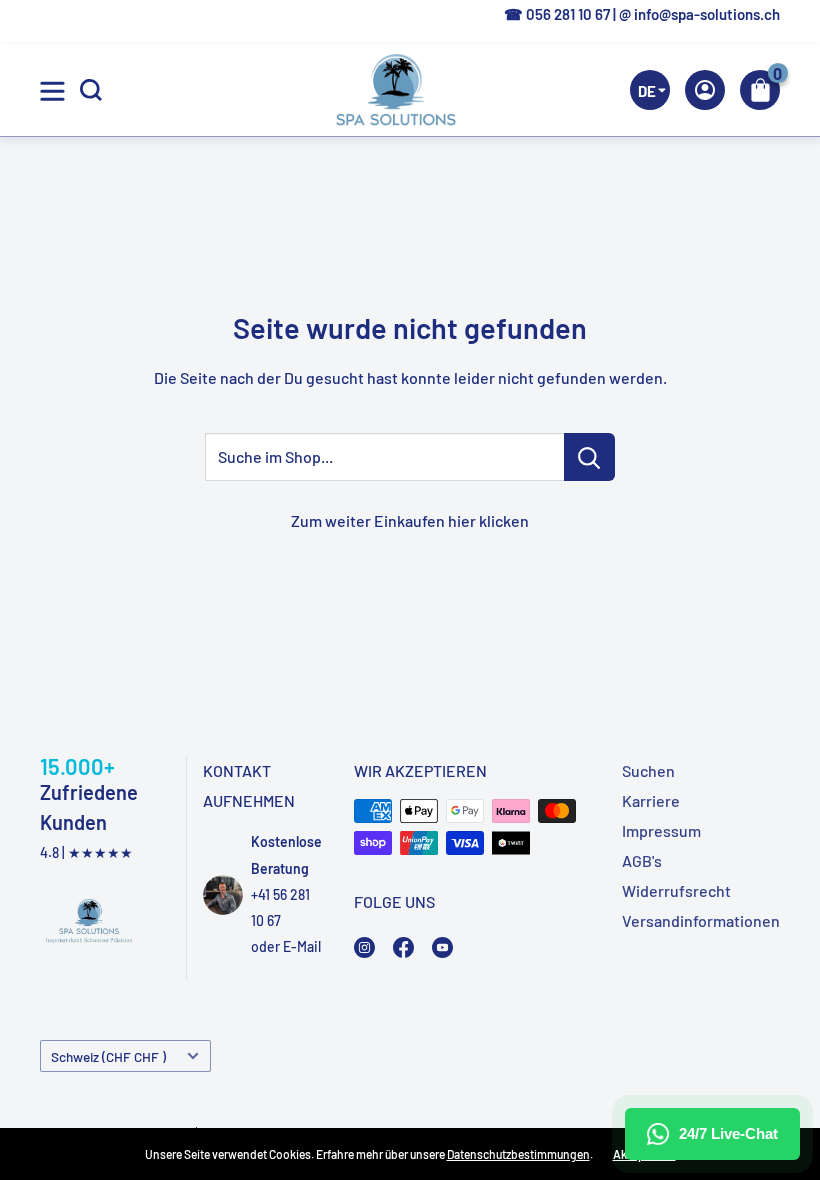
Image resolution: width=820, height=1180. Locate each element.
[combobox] (748, 216)
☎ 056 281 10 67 (557, 14)
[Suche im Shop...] (589, 457)
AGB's (642, 860)
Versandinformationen (701, 920)
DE (744, 216)
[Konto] (705, 90)
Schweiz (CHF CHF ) (108, 1056)
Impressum (661, 830)
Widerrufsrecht (676, 890)
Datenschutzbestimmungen (518, 1154)
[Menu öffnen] (52, 91)
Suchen (648, 770)
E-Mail (302, 946)
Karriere (651, 800)
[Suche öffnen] (91, 90)
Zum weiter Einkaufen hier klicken (410, 520)
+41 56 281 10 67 (280, 907)
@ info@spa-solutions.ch (699, 14)
